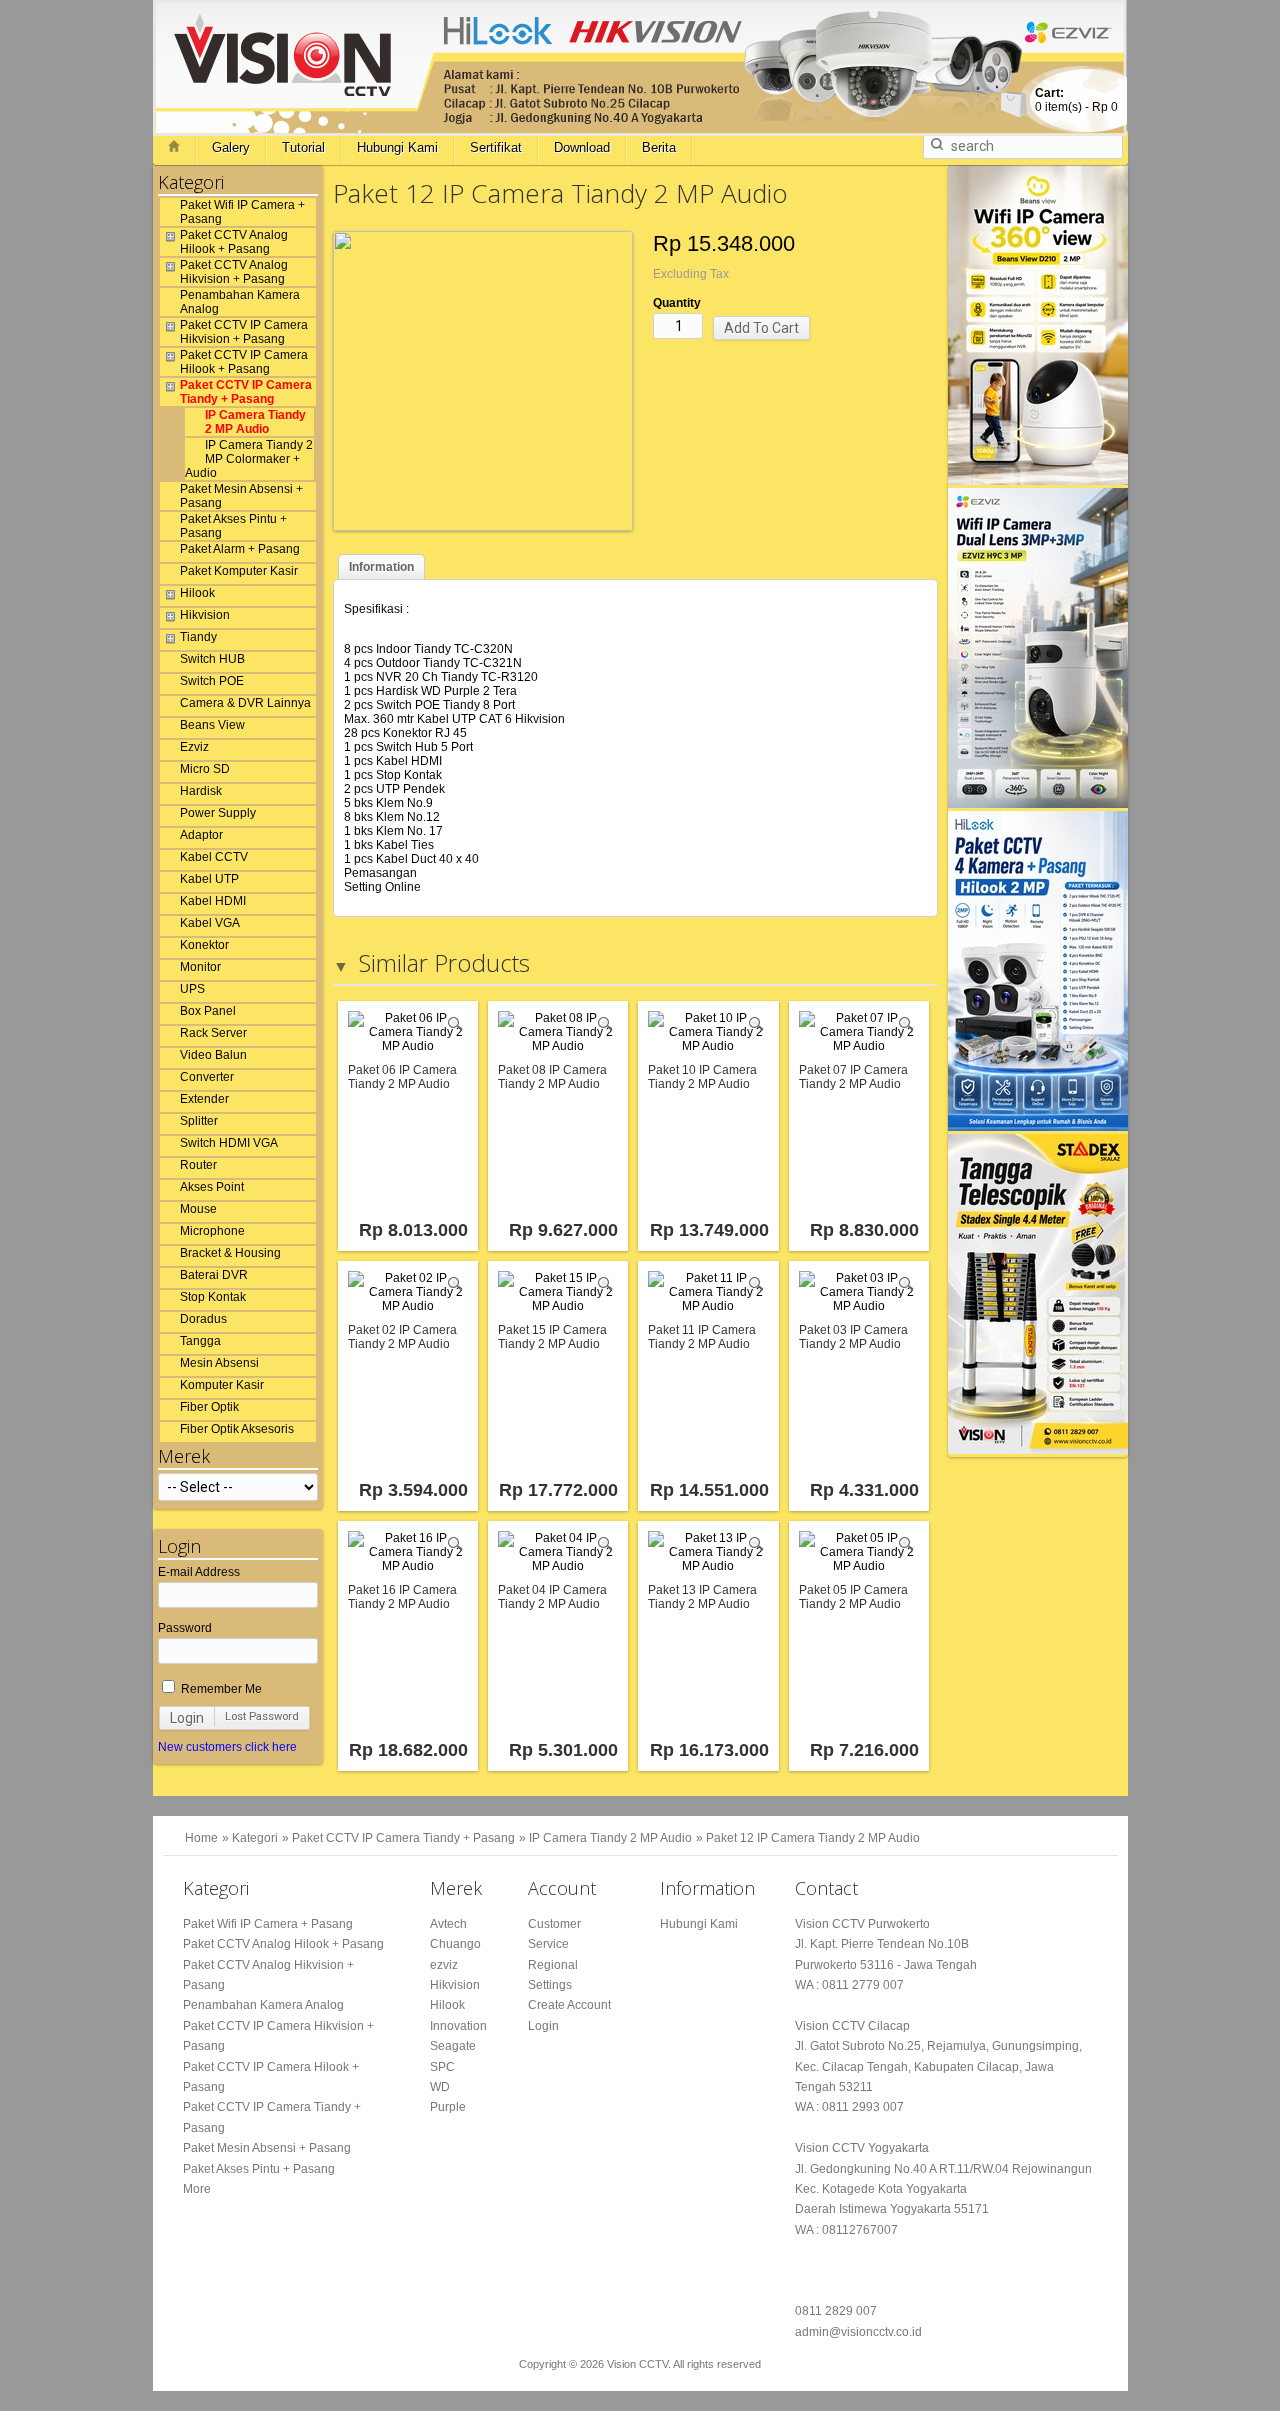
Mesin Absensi (219, 1363)
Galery (231, 147)
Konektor (204, 945)
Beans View (212, 725)
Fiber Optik (209, 1407)
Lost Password (262, 1716)
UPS (192, 989)
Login (187, 1718)
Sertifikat (496, 147)
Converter (207, 1077)
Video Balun (213, 1055)
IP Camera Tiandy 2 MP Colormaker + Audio (249, 459)
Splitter (199, 1121)
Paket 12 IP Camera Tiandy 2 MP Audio (813, 1838)
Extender (204, 1099)
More (197, 2189)
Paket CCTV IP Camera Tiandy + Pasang (246, 392)
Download (582, 147)
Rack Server (213, 1033)
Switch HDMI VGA (229, 1143)
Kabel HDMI (213, 901)
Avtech (448, 1924)
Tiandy (198, 637)
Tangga (200, 1341)
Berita (659, 147)
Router (198, 1165)
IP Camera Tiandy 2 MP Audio (255, 422)
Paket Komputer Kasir (239, 571)
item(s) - (1076, 100)
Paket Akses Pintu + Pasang (233, 526)
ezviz (444, 1965)
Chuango (455, 1944)
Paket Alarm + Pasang (240, 549)
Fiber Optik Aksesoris (237, 1429)
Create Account (569, 2005)
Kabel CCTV (214, 857)
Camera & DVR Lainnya (245, 703)
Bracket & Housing (230, 1253)
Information (381, 567)
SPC (442, 2067)
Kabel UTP (209, 879)
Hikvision (205, 615)
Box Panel (208, 1011)
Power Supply (218, 813)
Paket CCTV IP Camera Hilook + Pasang (244, 362)
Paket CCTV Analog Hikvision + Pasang (234, 272)
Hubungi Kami (397, 147)
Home (201, 1838)
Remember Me (220, 1689)
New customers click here (227, 1747)
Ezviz (194, 747)
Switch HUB (212, 659)
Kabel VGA (210, 923)
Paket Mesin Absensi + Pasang (241, 496)
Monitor (200, 967)
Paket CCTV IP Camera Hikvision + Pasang (244, 332)
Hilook (197, 593)
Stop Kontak (213, 1297)
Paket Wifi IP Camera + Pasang (242, 212)
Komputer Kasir (222, 1385)
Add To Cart (761, 328)
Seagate (453, 2046)
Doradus (203, 1319)
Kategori (255, 1838)
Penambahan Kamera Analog (240, 302)
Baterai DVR (214, 1275)
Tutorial (303, 147)
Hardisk (201, 791)
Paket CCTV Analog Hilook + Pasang (234, 242)
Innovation (458, 2026)
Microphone (212, 1231)
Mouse (198, 1209)
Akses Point (212, 1187)
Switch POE (212, 681)
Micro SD (205, 769)
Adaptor (201, 835)
